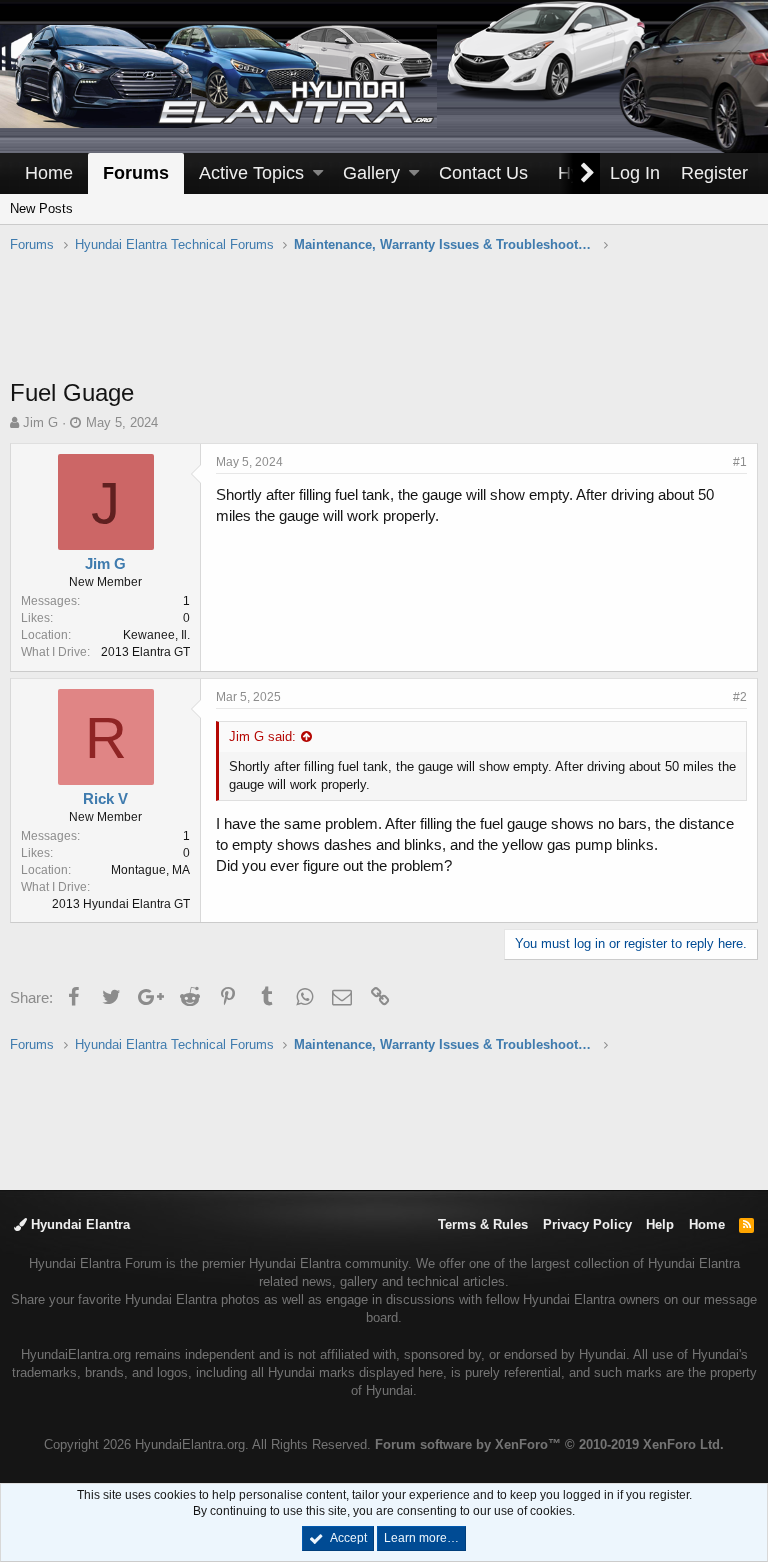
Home (49, 173)
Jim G (40, 422)
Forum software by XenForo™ (549, 1444)
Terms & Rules (483, 1224)
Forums (136, 173)
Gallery (371, 173)
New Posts (41, 208)
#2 (740, 697)
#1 (740, 462)
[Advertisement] (384, 326)
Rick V (105, 798)
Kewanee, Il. (156, 635)
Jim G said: (262, 736)
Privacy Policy (587, 1224)
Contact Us (483, 173)
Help (660, 1224)
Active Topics (251, 173)
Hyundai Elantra (78, 1224)
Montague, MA (150, 870)
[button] (318, 173)
